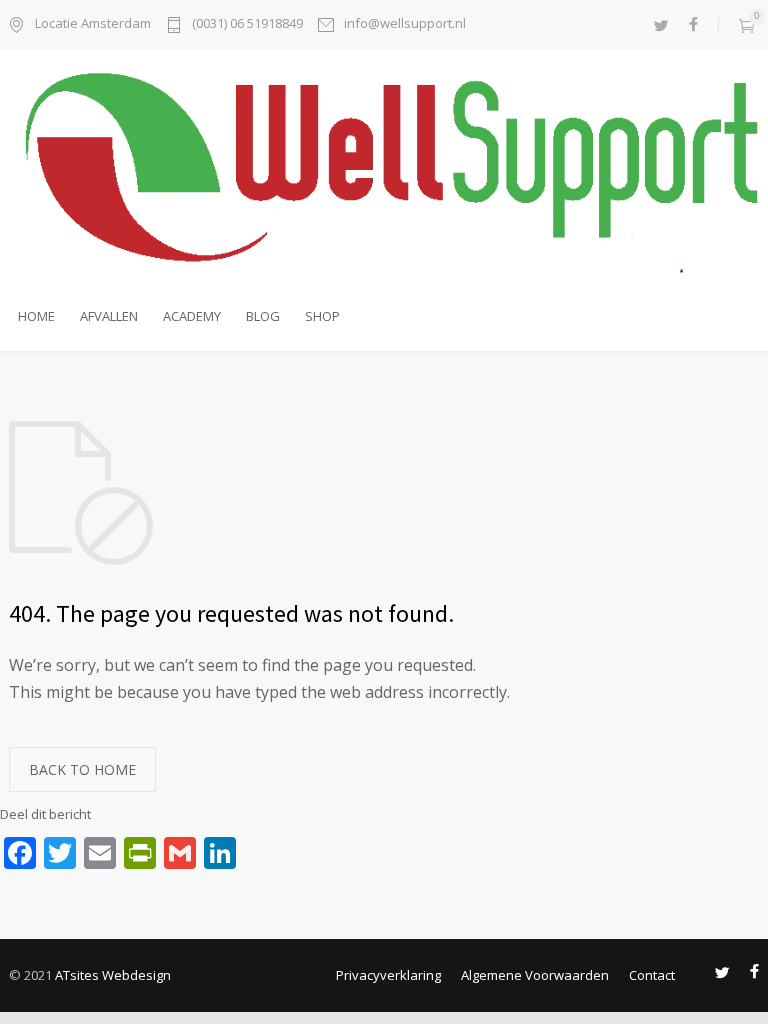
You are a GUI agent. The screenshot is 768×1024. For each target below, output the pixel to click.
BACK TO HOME (82, 769)
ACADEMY (192, 316)
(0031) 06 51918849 (247, 24)
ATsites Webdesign (113, 975)
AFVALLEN (109, 316)
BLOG (263, 316)
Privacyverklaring (388, 975)
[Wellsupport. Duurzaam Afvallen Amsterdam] (384, 170)
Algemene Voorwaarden (535, 975)
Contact (652, 975)
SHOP (322, 316)
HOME (36, 316)
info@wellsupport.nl (405, 24)
